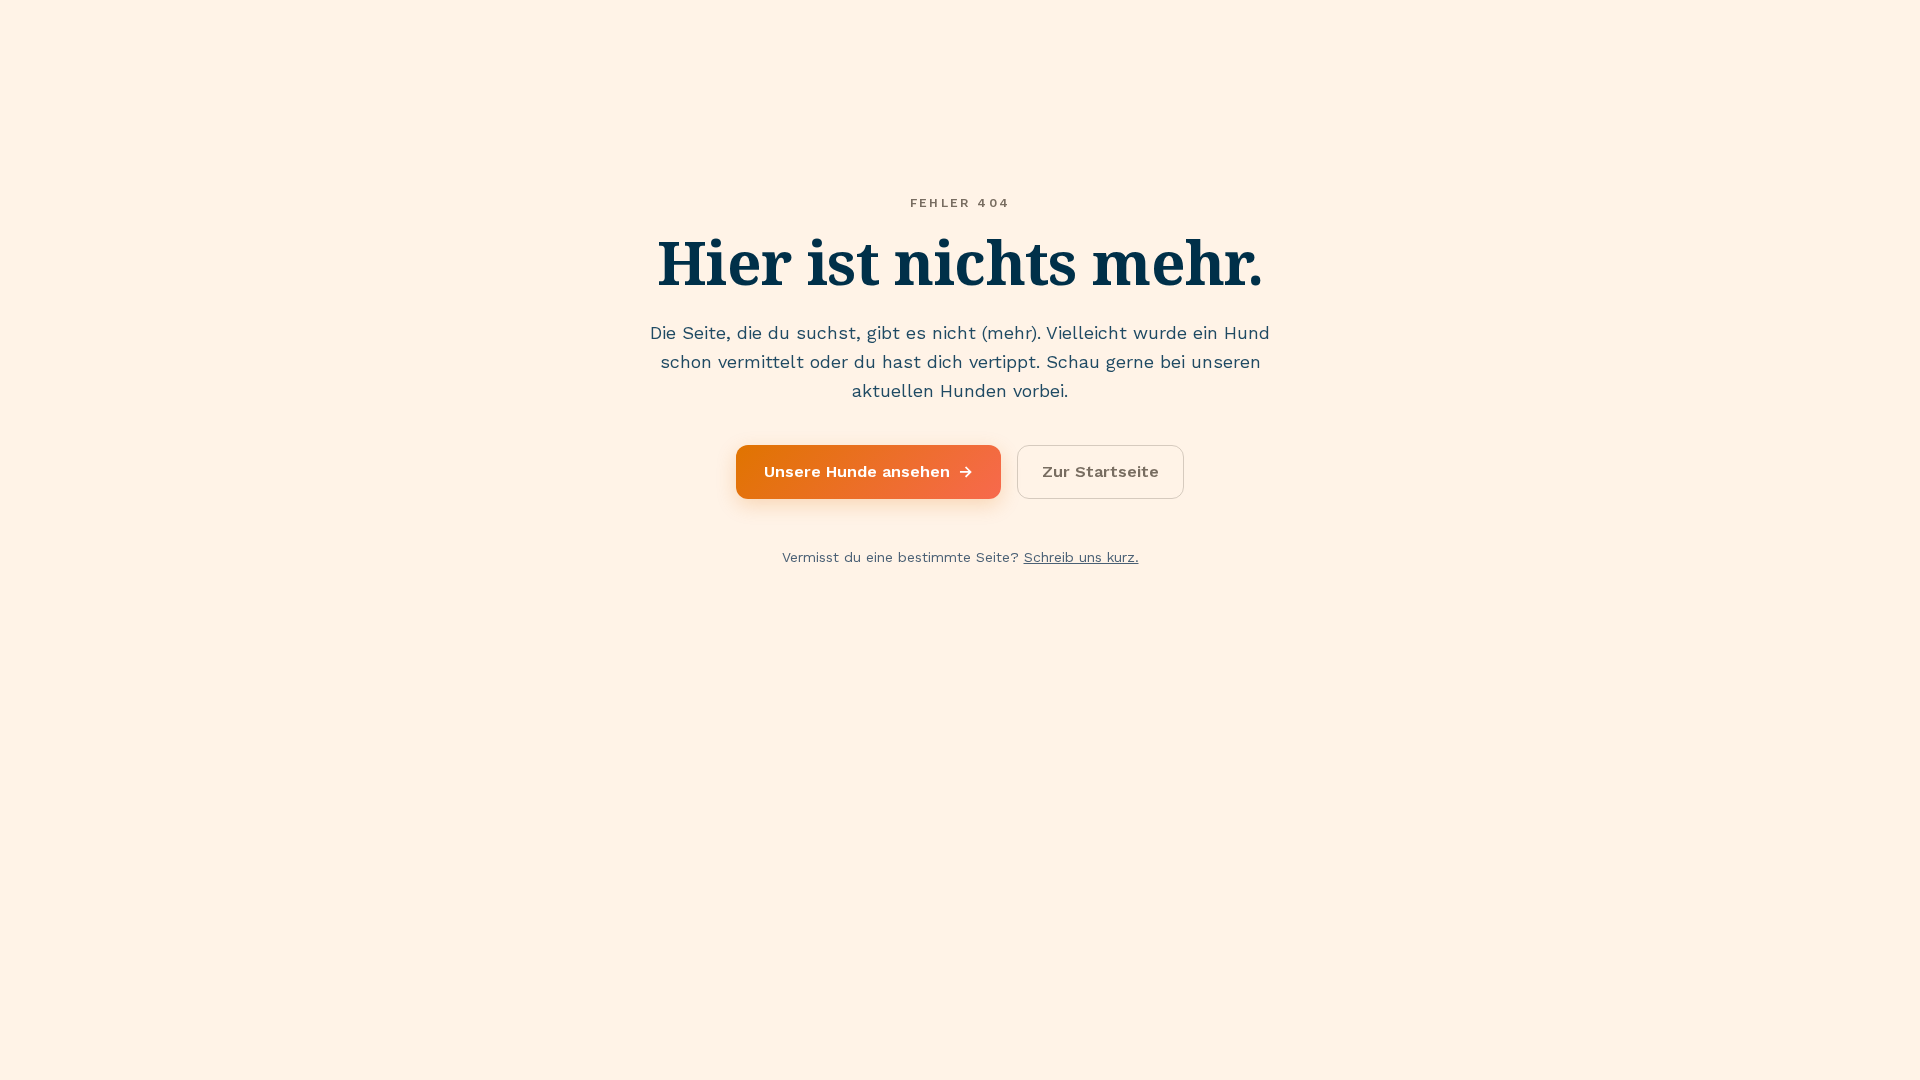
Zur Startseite (1100, 471)
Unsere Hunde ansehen (868, 471)
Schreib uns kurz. (1081, 557)
